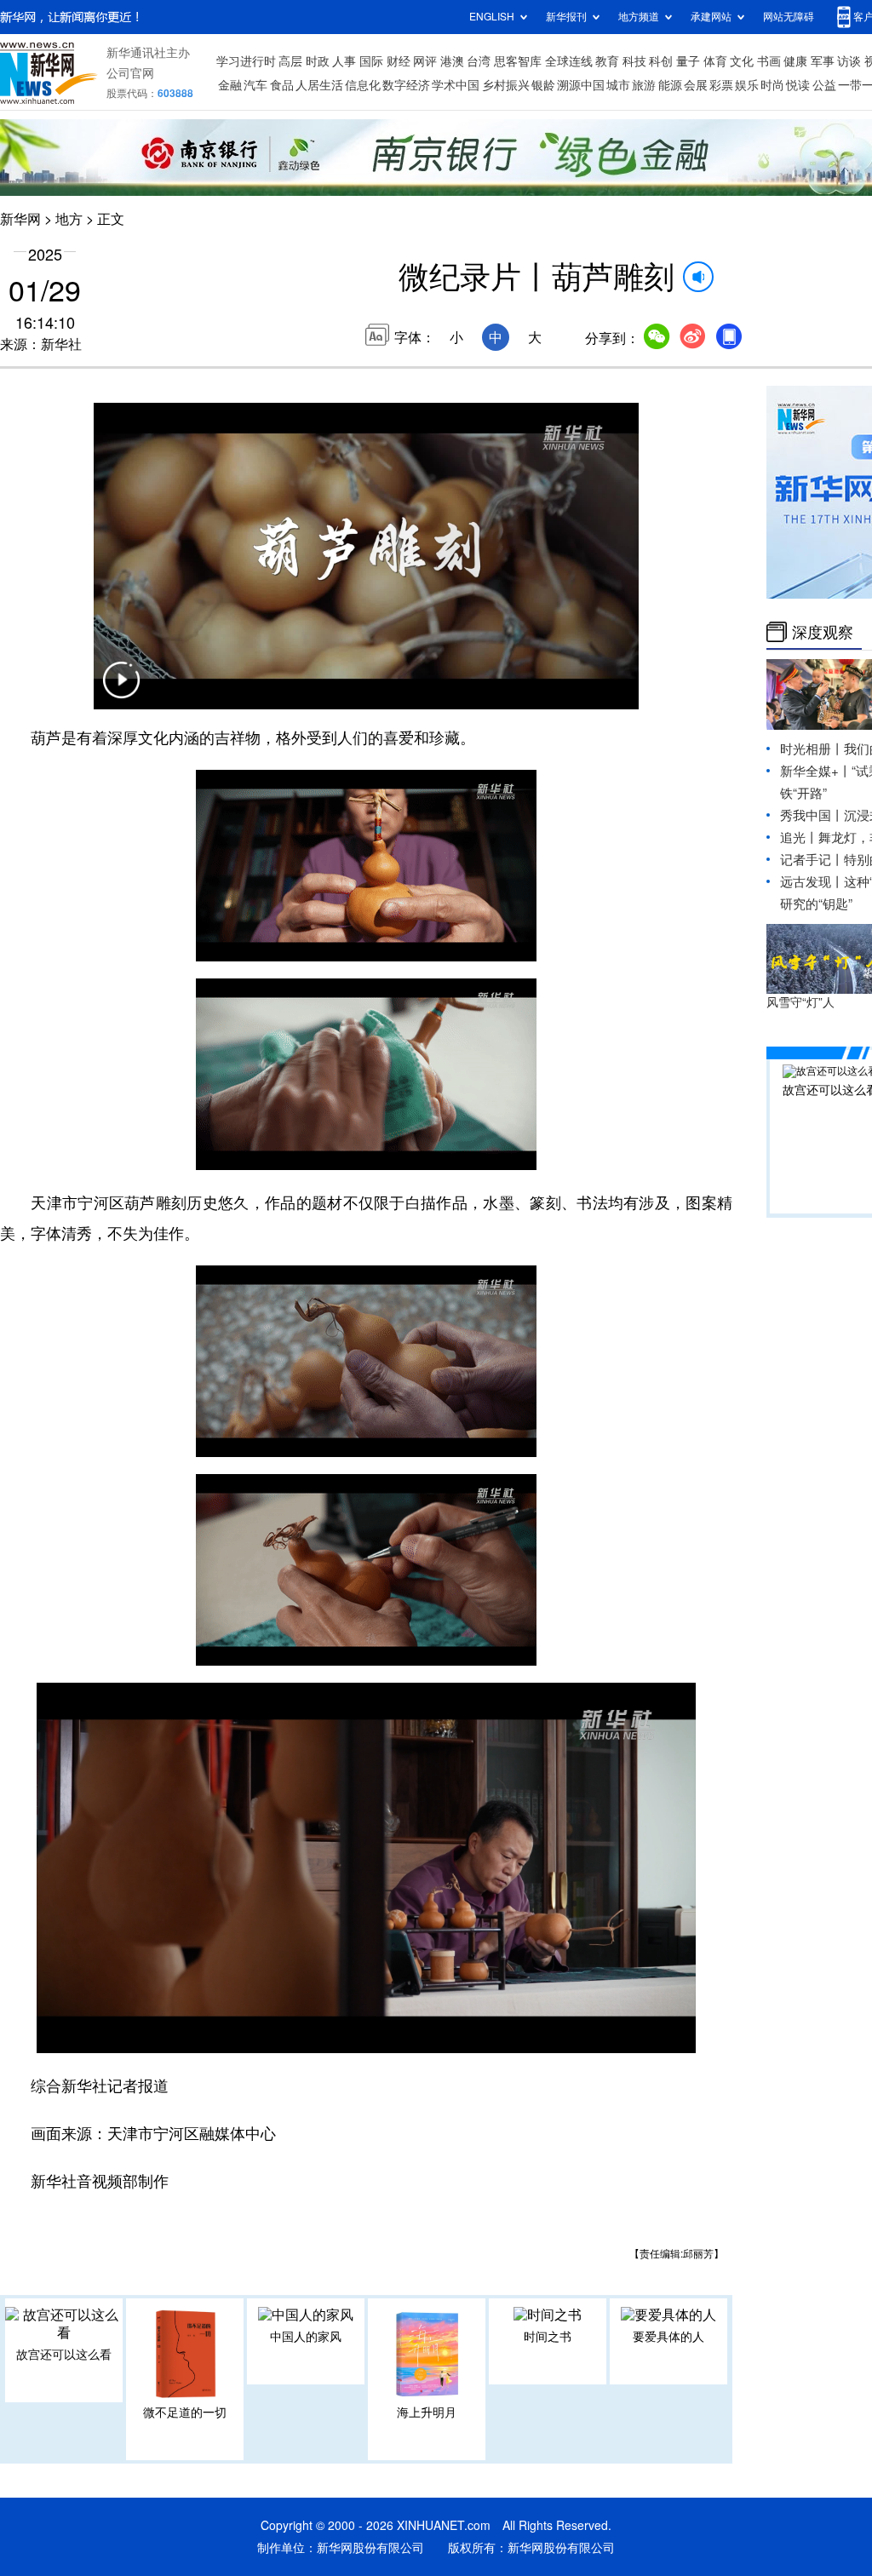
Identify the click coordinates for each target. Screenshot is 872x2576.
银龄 (543, 85)
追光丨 (799, 838)
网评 (425, 61)
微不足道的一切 (185, 2412)
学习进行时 (246, 61)
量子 (688, 61)
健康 (795, 61)
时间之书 (548, 2337)
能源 (670, 85)
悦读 (798, 85)
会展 (696, 85)
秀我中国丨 (812, 815)
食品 (282, 85)
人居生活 (319, 85)
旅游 (644, 85)
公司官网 (130, 73)
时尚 (772, 85)
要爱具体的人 (668, 2337)
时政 (318, 61)
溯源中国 (581, 85)
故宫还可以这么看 (64, 2355)
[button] (121, 691)
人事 (344, 61)
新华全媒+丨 (816, 771)
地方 (69, 219)
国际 (371, 61)
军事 (823, 61)
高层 (290, 61)
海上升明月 (427, 2412)
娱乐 (747, 85)
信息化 (363, 85)
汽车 (255, 85)
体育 (715, 61)
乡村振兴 (506, 85)
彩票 (721, 85)
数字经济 (406, 85)
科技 (634, 61)
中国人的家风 (306, 2337)
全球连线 (569, 61)
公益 (824, 85)
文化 (742, 61)
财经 (399, 61)
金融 (230, 85)
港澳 (452, 61)
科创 (661, 61)
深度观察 (823, 632)
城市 (618, 85)
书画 (769, 61)
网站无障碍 (789, 17)
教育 (607, 61)
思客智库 (518, 61)
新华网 (20, 219)
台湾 (479, 61)
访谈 (849, 61)
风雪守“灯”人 (800, 1002)
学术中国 (456, 85)
